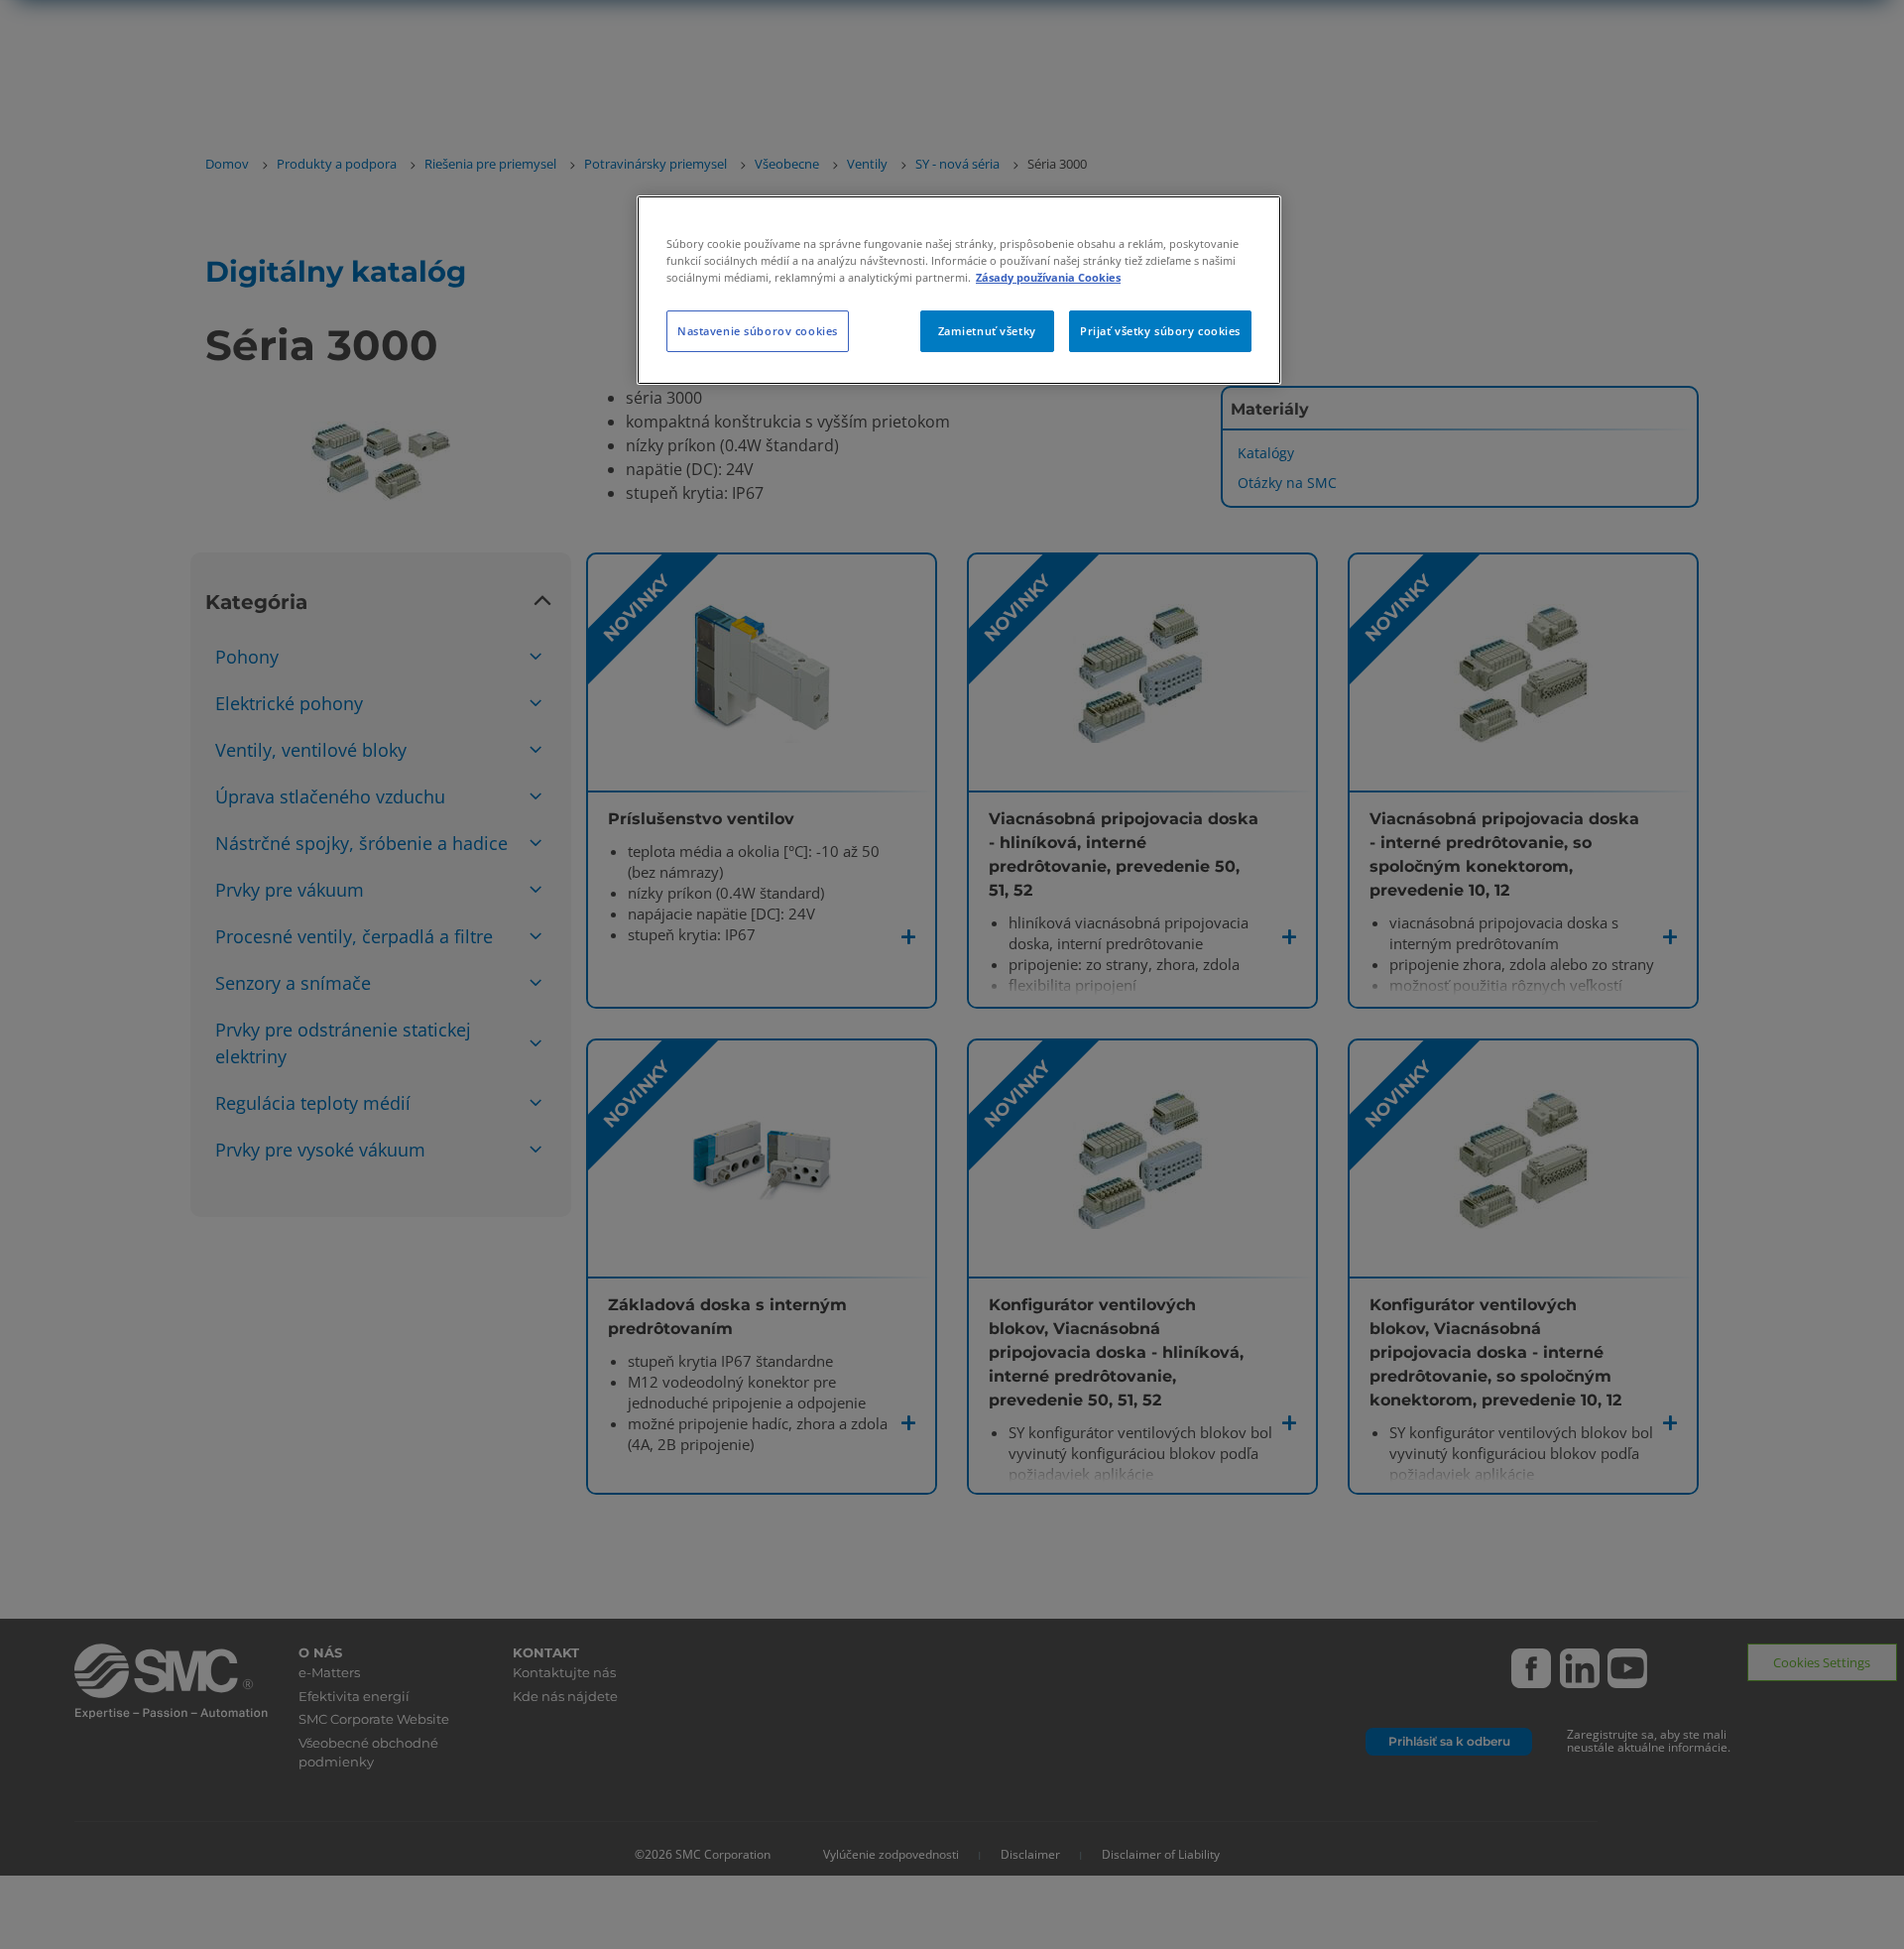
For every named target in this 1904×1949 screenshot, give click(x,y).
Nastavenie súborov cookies (758, 331)
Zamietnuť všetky (987, 331)
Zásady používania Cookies (1048, 277)
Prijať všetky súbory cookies (1160, 331)
